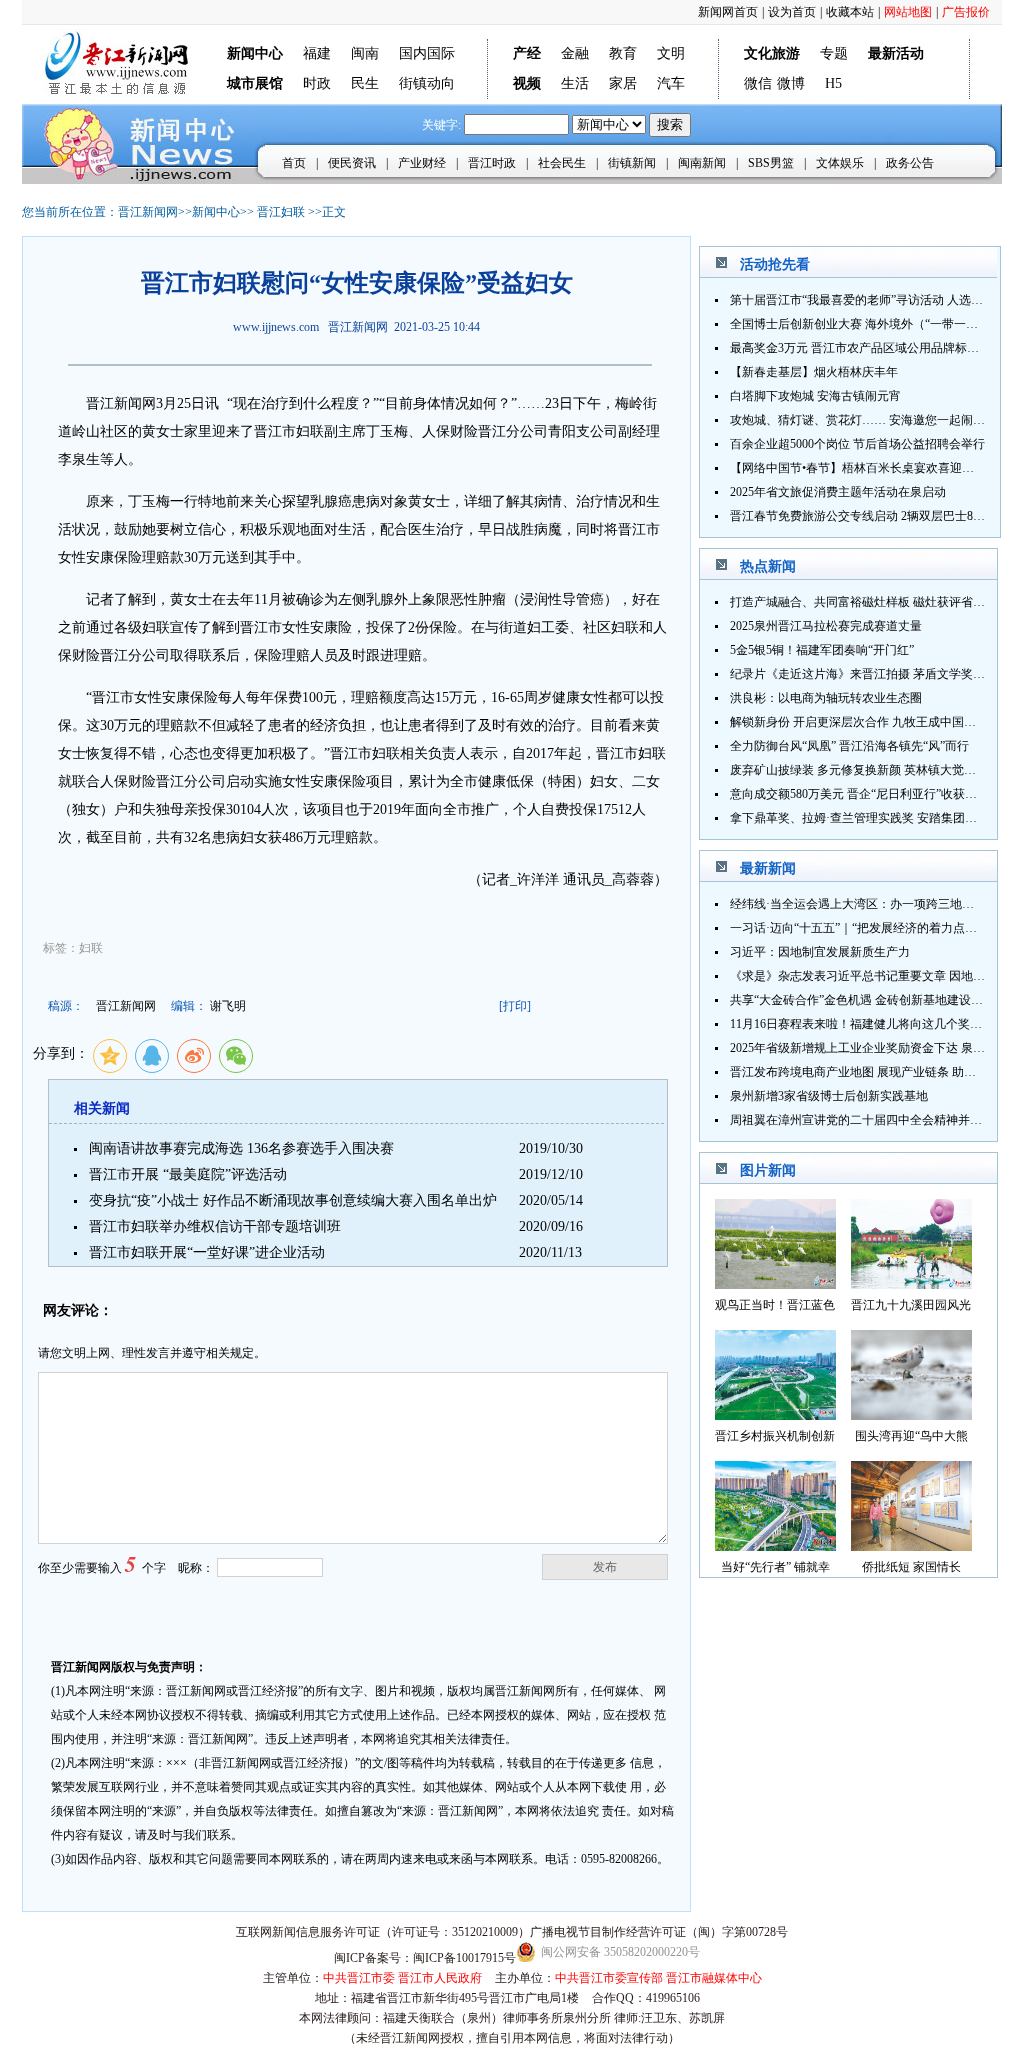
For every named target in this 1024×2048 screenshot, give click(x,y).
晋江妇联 (281, 212)
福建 (317, 53)
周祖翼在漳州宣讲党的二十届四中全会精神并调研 (862, 1120)
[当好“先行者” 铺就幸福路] (775, 1545)
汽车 (671, 83)
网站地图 (908, 12)
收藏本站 (850, 12)
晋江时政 (492, 163)
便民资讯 (352, 163)
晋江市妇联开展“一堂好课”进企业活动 (207, 1252)
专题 (834, 53)
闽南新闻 (702, 163)
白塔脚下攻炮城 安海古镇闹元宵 (815, 396)
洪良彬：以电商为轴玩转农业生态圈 (826, 698)
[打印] (515, 1006)
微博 (791, 83)
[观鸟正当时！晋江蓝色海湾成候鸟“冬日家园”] (775, 1283)
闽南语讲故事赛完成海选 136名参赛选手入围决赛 (241, 1148)
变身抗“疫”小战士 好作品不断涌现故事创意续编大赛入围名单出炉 (293, 1200)
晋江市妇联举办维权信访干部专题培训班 (215, 1226)
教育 (623, 53)
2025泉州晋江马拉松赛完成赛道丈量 (826, 626)
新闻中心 (216, 212)
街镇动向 (427, 83)
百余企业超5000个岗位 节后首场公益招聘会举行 (857, 444)
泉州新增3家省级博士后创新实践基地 (829, 1096)
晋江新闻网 (148, 212)
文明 (671, 53)
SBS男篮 (771, 163)
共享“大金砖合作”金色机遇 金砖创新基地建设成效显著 (874, 1000)
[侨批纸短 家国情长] (911, 1545)
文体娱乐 (840, 163)
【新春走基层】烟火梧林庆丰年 (814, 372)
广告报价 (966, 12)
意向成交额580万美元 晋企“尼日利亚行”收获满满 (859, 794)
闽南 (365, 53)
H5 (833, 83)
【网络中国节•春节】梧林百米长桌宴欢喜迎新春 (858, 468)
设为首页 (792, 12)
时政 (317, 83)
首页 (294, 163)
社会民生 (562, 163)
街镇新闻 (632, 163)
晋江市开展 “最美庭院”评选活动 (188, 1174)
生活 (575, 83)
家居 (623, 83)
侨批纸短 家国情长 (911, 1567)
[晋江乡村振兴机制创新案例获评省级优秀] (775, 1414)
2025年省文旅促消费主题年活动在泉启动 (838, 492)
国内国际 (427, 53)
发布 (605, 1567)
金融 (575, 53)
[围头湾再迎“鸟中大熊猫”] (911, 1414)
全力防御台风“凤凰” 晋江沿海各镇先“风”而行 (849, 746)
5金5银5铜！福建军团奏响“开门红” (822, 650)
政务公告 (910, 163)
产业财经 (422, 163)
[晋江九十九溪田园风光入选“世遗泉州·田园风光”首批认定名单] (911, 1283)
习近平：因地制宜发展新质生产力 (820, 952)
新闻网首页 (728, 12)
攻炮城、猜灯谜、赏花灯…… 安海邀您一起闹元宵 (863, 420)
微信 (758, 83)
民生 (365, 83)
